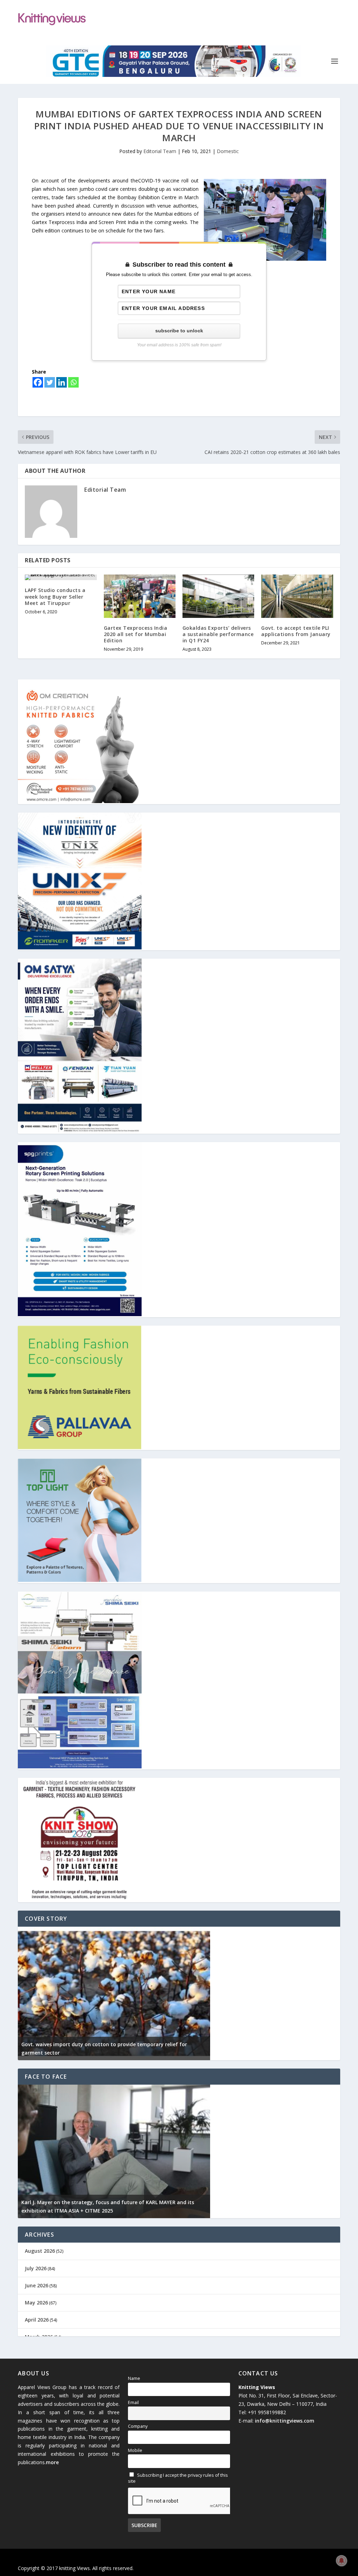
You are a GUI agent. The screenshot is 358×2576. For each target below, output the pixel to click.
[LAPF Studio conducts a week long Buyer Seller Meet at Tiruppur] (61, 577)
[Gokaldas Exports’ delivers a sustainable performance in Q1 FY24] (218, 596)
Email (133, 2402)
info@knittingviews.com (285, 2421)
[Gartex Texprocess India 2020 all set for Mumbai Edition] (140, 596)
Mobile (135, 2450)
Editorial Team (160, 151)
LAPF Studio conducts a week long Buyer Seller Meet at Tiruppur (55, 596)
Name (134, 2378)
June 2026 (37, 2285)
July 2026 (36, 2268)
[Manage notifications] (342, 2561)
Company (138, 2426)
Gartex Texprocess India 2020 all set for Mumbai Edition (136, 634)
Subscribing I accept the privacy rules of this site (178, 2478)
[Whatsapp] (73, 382)
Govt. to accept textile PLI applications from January (296, 631)
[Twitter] (50, 382)
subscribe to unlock (179, 331)
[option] (114, 1993)
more (52, 2462)
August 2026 (40, 2251)
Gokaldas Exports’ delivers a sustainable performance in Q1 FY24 (218, 634)
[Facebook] (38, 382)
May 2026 (36, 2303)
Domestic (228, 151)
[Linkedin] (62, 382)
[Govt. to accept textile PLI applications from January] (297, 596)
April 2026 (37, 2320)
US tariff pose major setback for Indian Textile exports (89, 2053)
